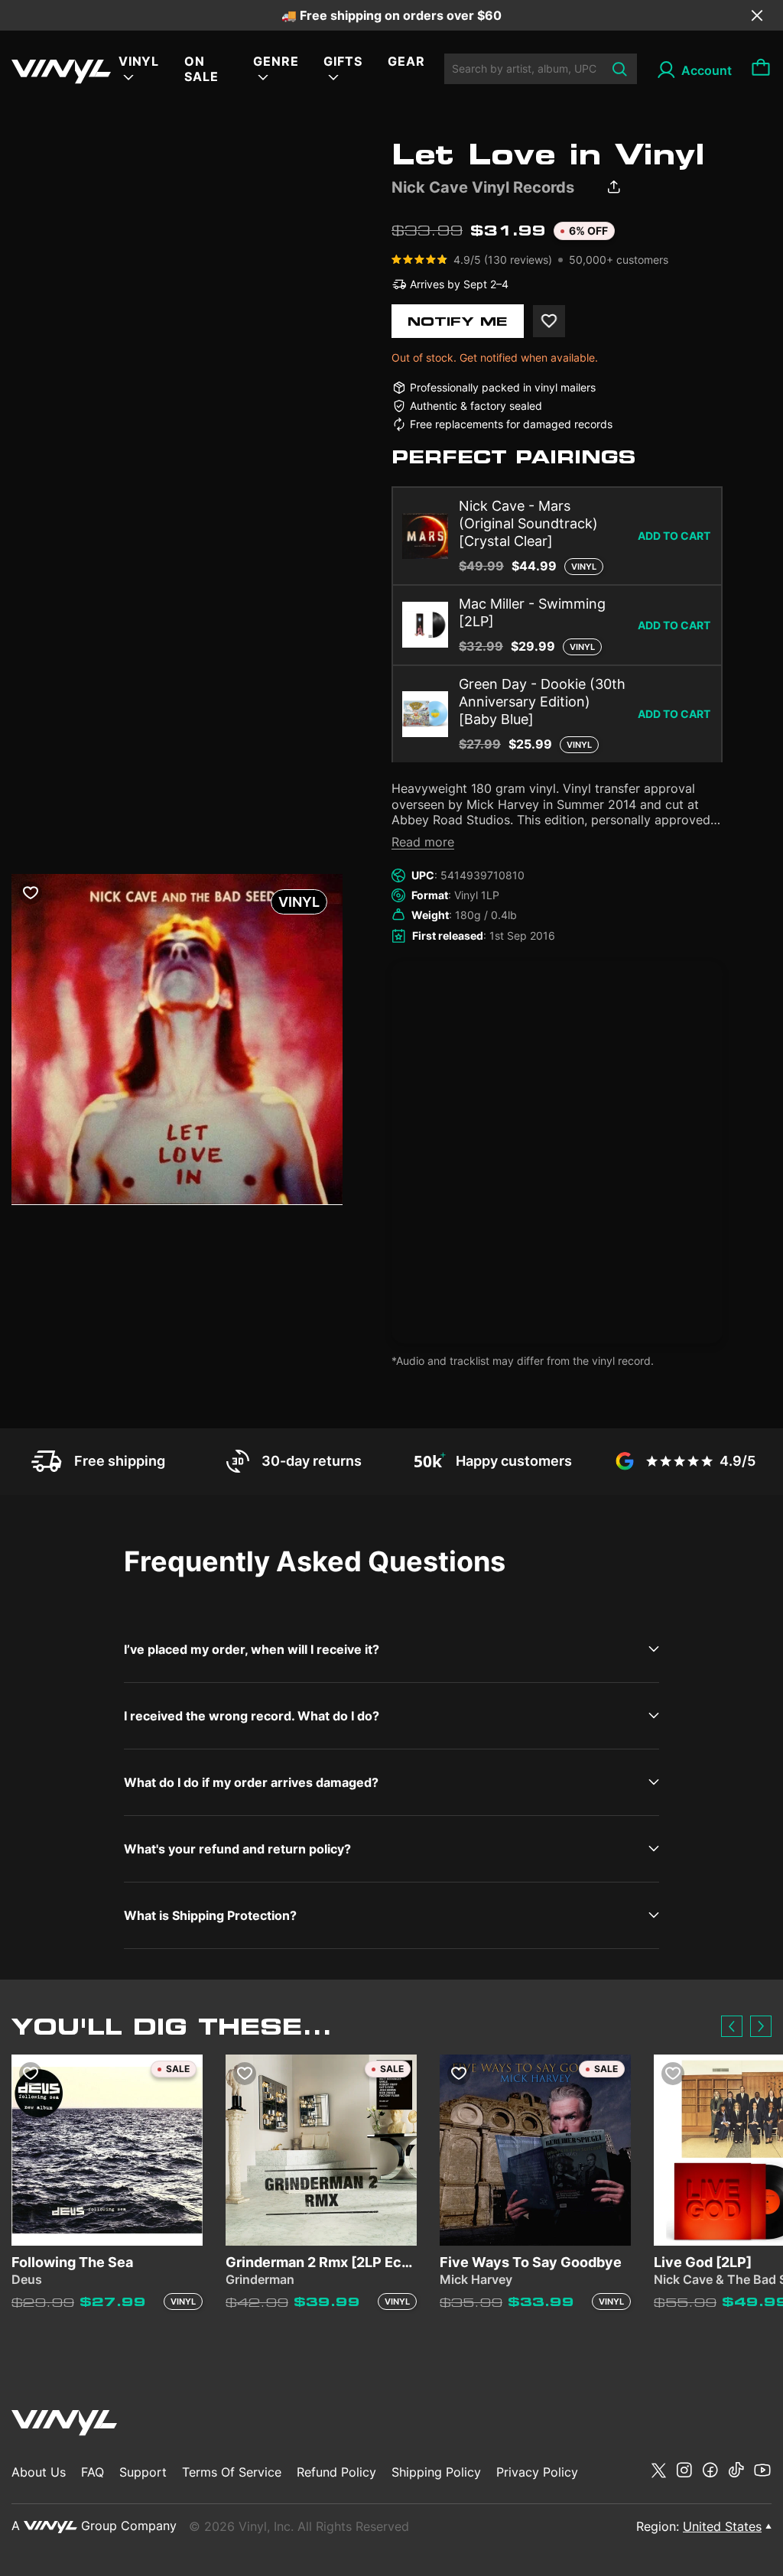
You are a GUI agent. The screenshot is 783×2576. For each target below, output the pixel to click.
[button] (732, 2026)
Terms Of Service (232, 2472)
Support (143, 2472)
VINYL (139, 61)
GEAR (406, 61)
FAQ (93, 2472)
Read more (423, 842)
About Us (39, 2472)
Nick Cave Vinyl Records (483, 187)
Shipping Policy (436, 2472)
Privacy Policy (537, 2472)
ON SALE (201, 69)
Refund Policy (336, 2472)
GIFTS (343, 61)
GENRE (276, 61)
